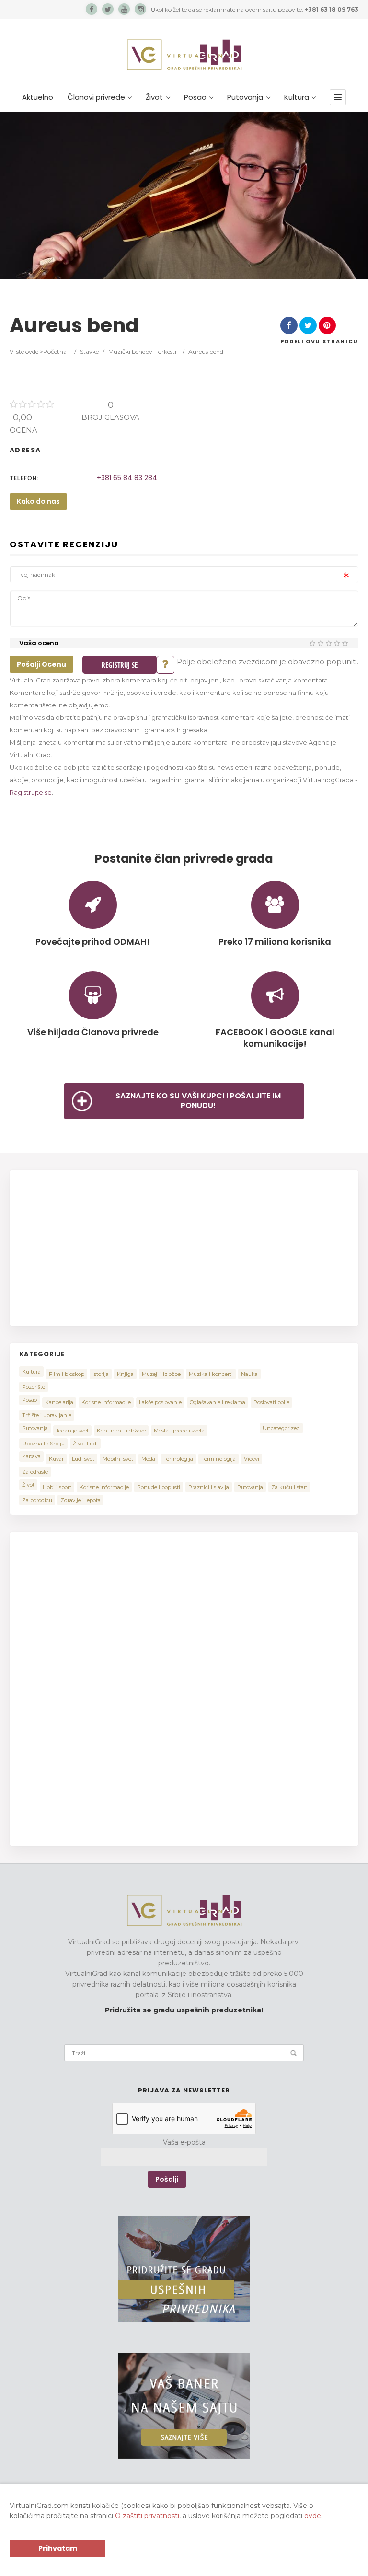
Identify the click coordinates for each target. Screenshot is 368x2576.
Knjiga (125, 1374)
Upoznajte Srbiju (43, 1444)
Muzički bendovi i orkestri (144, 352)
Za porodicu (37, 1500)
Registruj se (120, 665)
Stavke (89, 352)
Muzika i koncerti (211, 1374)
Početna (55, 352)
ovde (313, 2516)
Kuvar (56, 1459)
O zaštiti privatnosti (147, 2516)
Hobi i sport (57, 1487)
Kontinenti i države (121, 1431)
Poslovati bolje (271, 1402)
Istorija (101, 1374)
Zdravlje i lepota (80, 1500)
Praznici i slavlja (209, 1487)
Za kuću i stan (289, 1487)
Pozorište (34, 1387)
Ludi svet (83, 1459)
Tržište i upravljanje (47, 1415)
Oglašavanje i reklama (218, 1402)
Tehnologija (178, 1459)
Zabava (31, 1456)
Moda (148, 1459)
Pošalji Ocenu (41, 664)
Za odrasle (35, 1472)
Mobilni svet (118, 1459)
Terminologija (218, 1459)
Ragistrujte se (31, 792)
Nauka (249, 1374)
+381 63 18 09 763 (332, 9)
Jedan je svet (72, 1431)
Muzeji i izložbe (161, 1374)
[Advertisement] (100, 1247)
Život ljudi (85, 1444)
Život (154, 97)
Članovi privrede (96, 97)
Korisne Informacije (106, 1402)
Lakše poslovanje (160, 1402)
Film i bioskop (67, 1374)
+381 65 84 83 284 (127, 478)
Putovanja (245, 97)
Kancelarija (59, 1402)
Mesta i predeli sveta (179, 1431)
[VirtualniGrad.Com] (184, 55)
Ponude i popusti (159, 1487)
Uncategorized (281, 1428)
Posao (195, 97)
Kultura (297, 97)
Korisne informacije (104, 1487)
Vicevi (252, 1459)
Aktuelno (38, 97)
